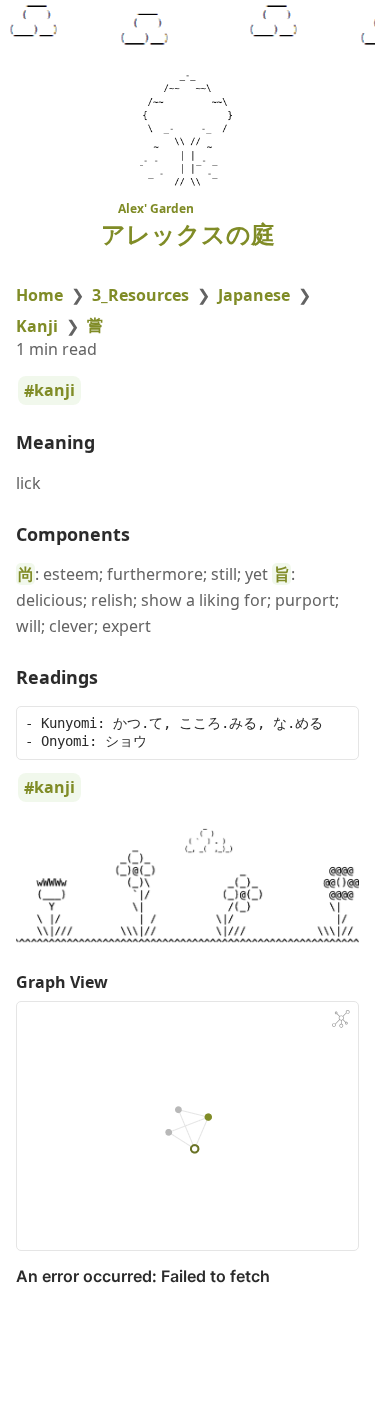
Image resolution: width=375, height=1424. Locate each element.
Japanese (254, 295)
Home (39, 295)
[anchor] (113, 442)
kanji (54, 391)
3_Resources (140, 295)
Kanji (37, 326)
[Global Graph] (341, 1019)
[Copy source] (337, 726)
